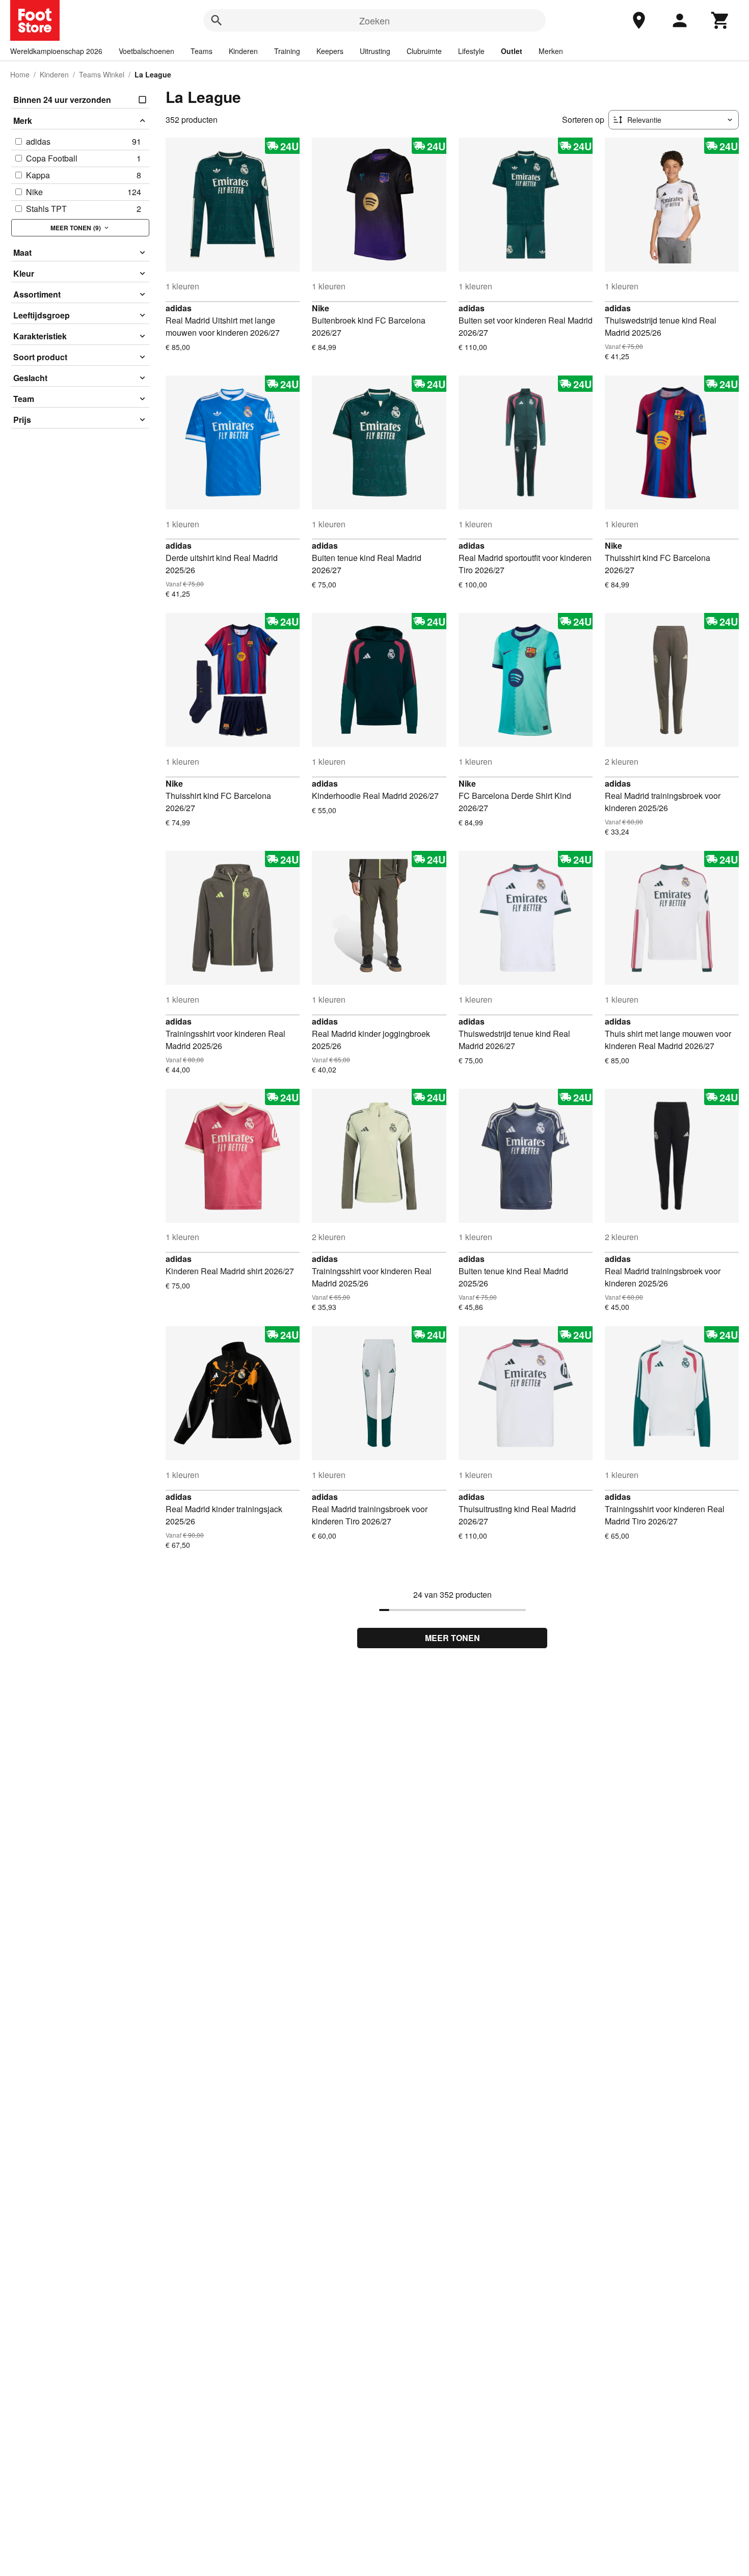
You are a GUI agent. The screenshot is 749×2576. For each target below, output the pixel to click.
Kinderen (243, 51)
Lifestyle (471, 51)
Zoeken (374, 20)
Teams (202, 51)
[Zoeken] (217, 20)
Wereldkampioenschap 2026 (56, 51)
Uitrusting (375, 51)
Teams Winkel (102, 74)
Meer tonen (452, 1638)
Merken (551, 51)
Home (20, 74)
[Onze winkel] (639, 20)
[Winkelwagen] (720, 20)
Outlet (512, 51)
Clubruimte (424, 51)
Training (287, 51)
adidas (179, 308)
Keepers (330, 51)
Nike (320, 308)
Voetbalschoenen (146, 51)
